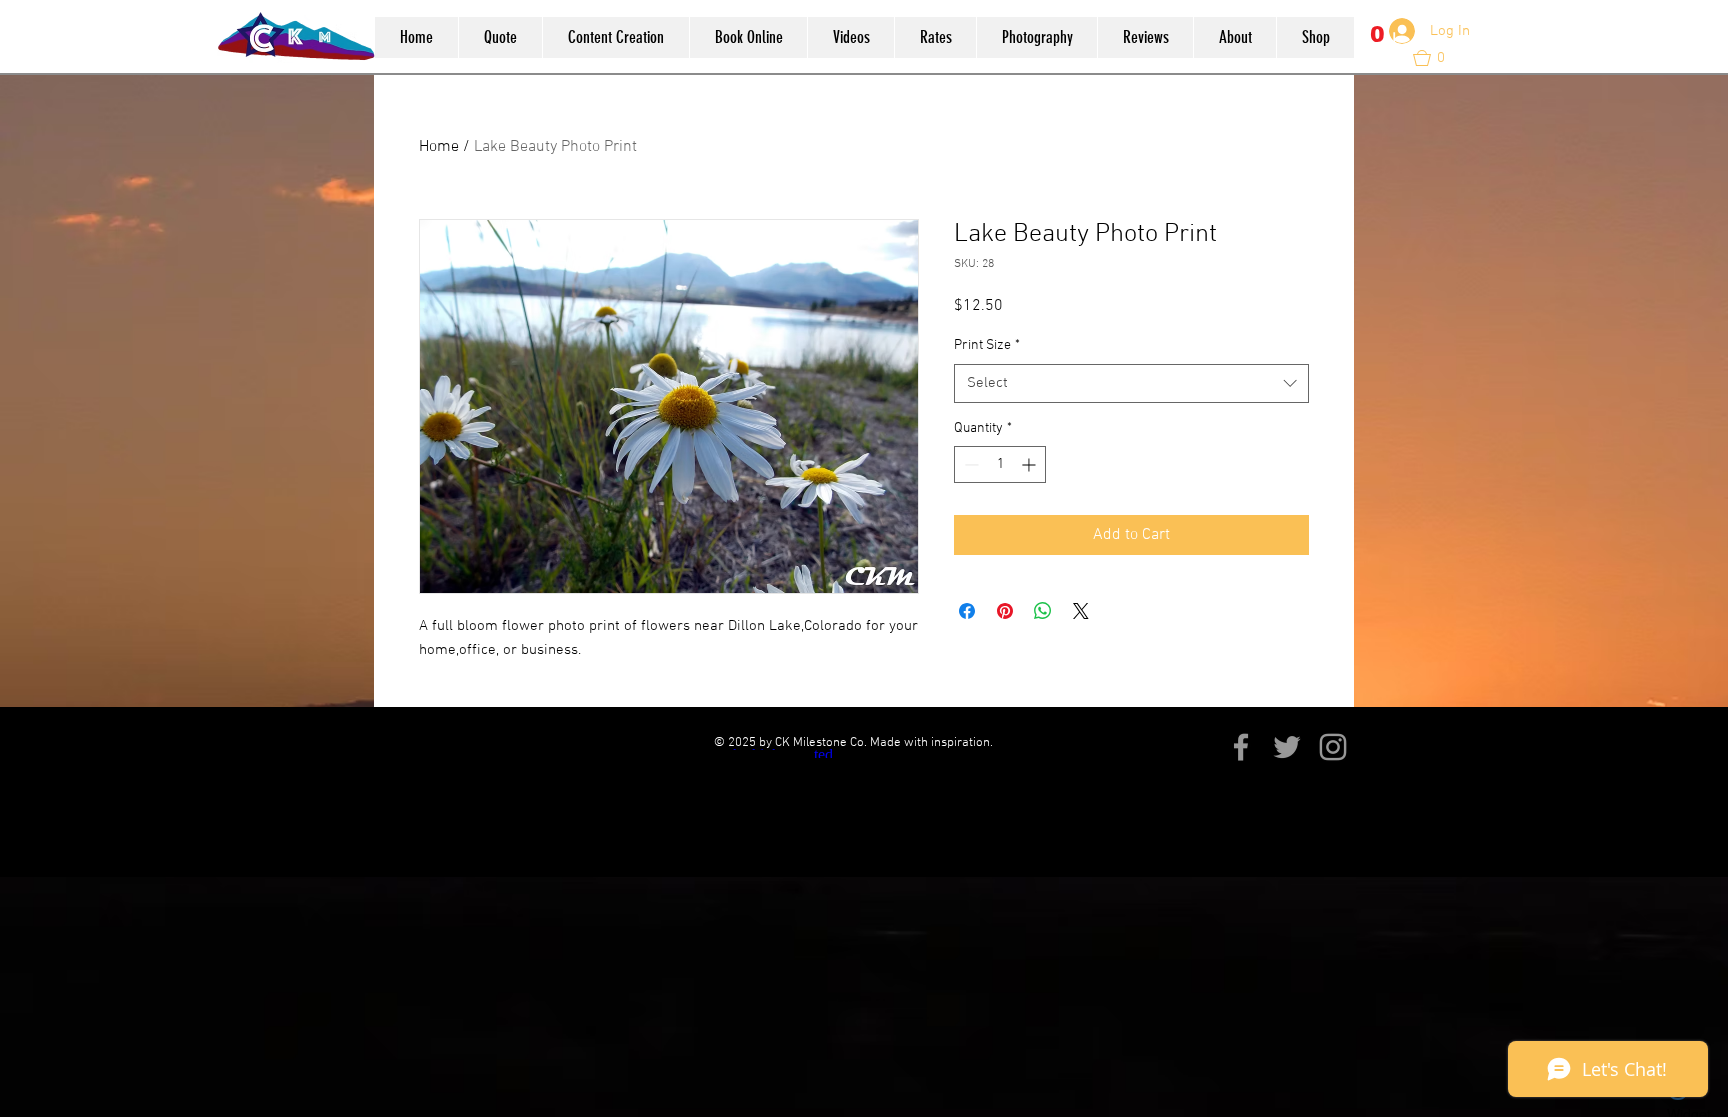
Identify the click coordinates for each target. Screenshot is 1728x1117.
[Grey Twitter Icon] (1287, 747)
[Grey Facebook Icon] (1241, 747)
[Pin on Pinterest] (1005, 611)
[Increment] (1030, 464)
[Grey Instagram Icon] (1333, 747)
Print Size (987, 345)
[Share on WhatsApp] (1043, 611)
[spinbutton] (1000, 464)
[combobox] (1131, 383)
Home (439, 147)
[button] (1378, 45)
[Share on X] (1081, 611)
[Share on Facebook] (967, 611)
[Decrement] (969, 464)
